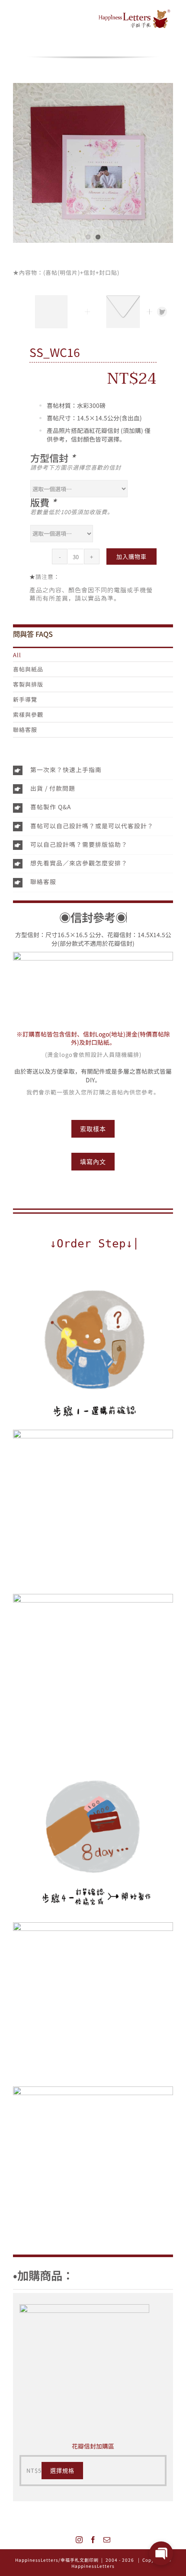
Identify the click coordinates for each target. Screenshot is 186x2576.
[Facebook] (93, 2540)
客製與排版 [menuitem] (28, 684)
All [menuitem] (17, 655)
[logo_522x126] (135, 12)
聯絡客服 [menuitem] (25, 730)
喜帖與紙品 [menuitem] (28, 669)
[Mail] (107, 2540)
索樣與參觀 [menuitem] (28, 714)
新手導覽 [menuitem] (25, 699)
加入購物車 (131, 557)
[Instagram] (79, 2540)
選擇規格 (62, 2471)
